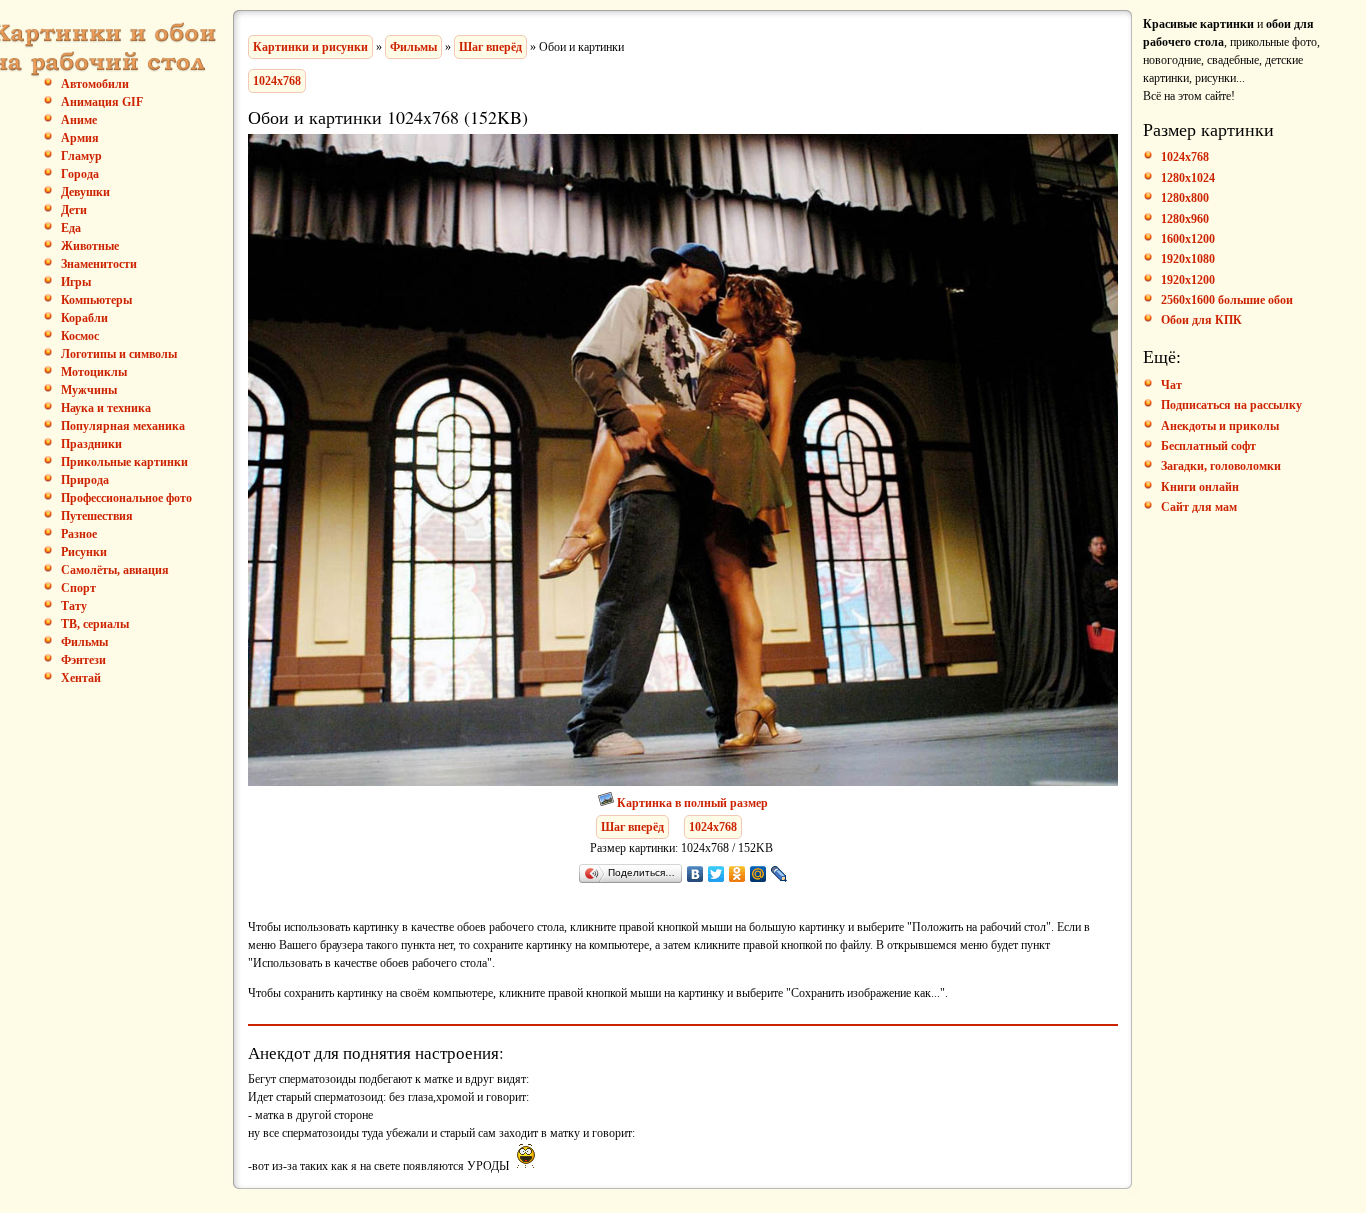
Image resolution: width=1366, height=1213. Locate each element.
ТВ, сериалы (95, 624)
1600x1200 (1188, 239)
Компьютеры (96, 300)
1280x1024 (1188, 178)
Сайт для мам (1199, 507)
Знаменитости (99, 264)
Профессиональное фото (126, 498)
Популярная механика (123, 426)
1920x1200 (1188, 280)
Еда (71, 228)
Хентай (81, 678)
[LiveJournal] (779, 874)
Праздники (91, 444)
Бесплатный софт (1208, 446)
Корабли (84, 318)
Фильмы (84, 642)
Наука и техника (106, 408)
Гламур (81, 156)
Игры (76, 282)
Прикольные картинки (124, 462)
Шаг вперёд (490, 47)
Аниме (79, 120)
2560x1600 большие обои (1227, 300)
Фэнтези (83, 660)
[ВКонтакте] (695, 874)
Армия (80, 138)
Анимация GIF (102, 102)
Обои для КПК (1201, 320)
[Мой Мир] (758, 874)
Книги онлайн (1200, 487)
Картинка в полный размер (692, 803)
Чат (1171, 385)
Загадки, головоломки (1221, 466)
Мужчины (89, 390)
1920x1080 (1188, 259)
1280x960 (1185, 219)
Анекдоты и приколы (1220, 426)
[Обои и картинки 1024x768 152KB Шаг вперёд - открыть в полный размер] (683, 782)
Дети (74, 210)
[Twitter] (716, 874)
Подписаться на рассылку (1231, 405)
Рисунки (84, 552)
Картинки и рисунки (310, 47)
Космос (80, 336)
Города (80, 174)
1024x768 (277, 81)
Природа (85, 480)
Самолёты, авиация (115, 570)
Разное (79, 534)
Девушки (85, 192)
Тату (74, 606)
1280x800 (1185, 198)
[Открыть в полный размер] (607, 803)
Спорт (78, 588)
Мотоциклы (94, 372)
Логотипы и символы (119, 354)
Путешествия (97, 516)
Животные (90, 246)
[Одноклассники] (737, 874)
